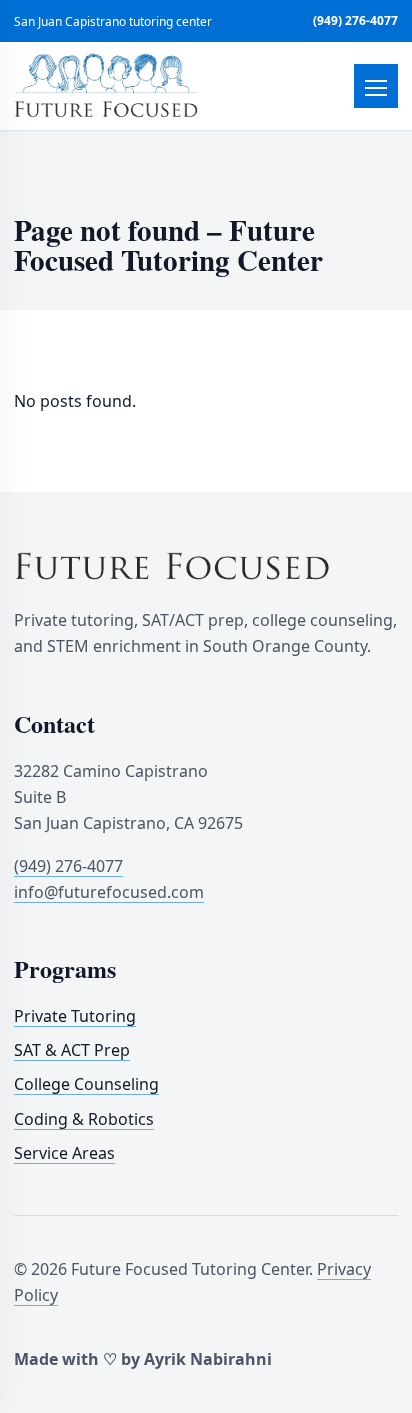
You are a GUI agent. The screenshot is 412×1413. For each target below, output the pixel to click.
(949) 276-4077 (355, 20)
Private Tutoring (75, 1016)
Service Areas (64, 1153)
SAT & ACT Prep (72, 1050)
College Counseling (86, 1084)
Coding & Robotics (84, 1119)
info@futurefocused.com (109, 892)
